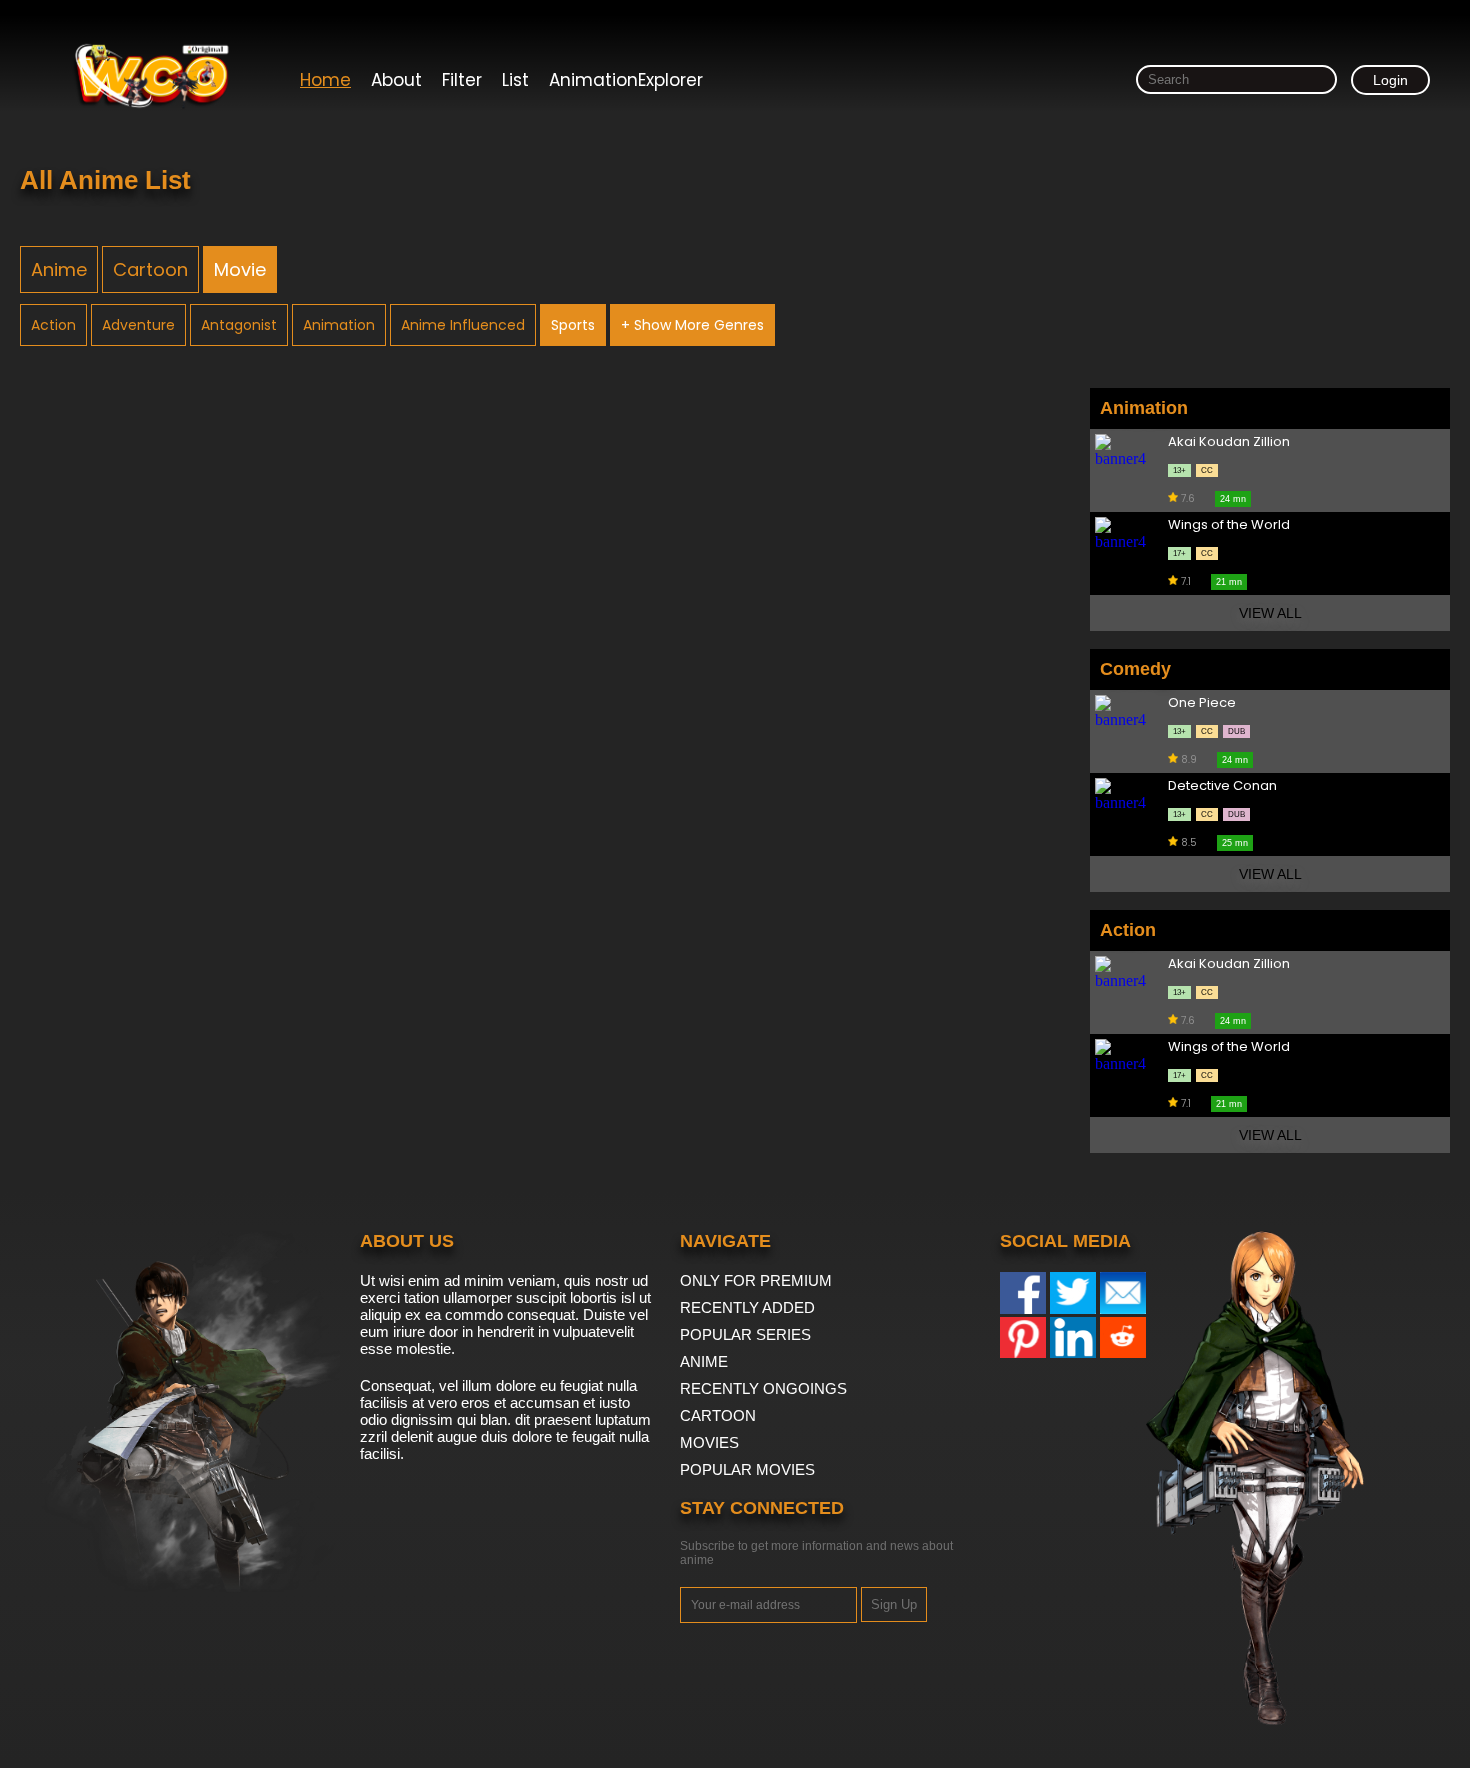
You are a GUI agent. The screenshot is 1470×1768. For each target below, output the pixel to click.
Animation (339, 325)
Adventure (138, 325)
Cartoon (150, 269)
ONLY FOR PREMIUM (756, 1280)
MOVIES (709, 1442)
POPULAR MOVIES (747, 1469)
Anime (59, 269)
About (396, 80)
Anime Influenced (463, 325)
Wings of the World (1229, 525)
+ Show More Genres (692, 325)
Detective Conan (1222, 786)
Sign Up (894, 1604)
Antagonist (239, 325)
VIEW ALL (1270, 613)
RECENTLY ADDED (747, 1307)
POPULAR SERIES (745, 1334)
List (515, 80)
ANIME (704, 1361)
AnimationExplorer (626, 80)
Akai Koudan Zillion (1229, 442)
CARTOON (718, 1415)
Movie (240, 269)
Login (1390, 80)
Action (53, 325)
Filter (462, 80)
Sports (573, 325)
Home (325, 80)
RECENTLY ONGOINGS (763, 1388)
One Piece (1202, 703)
